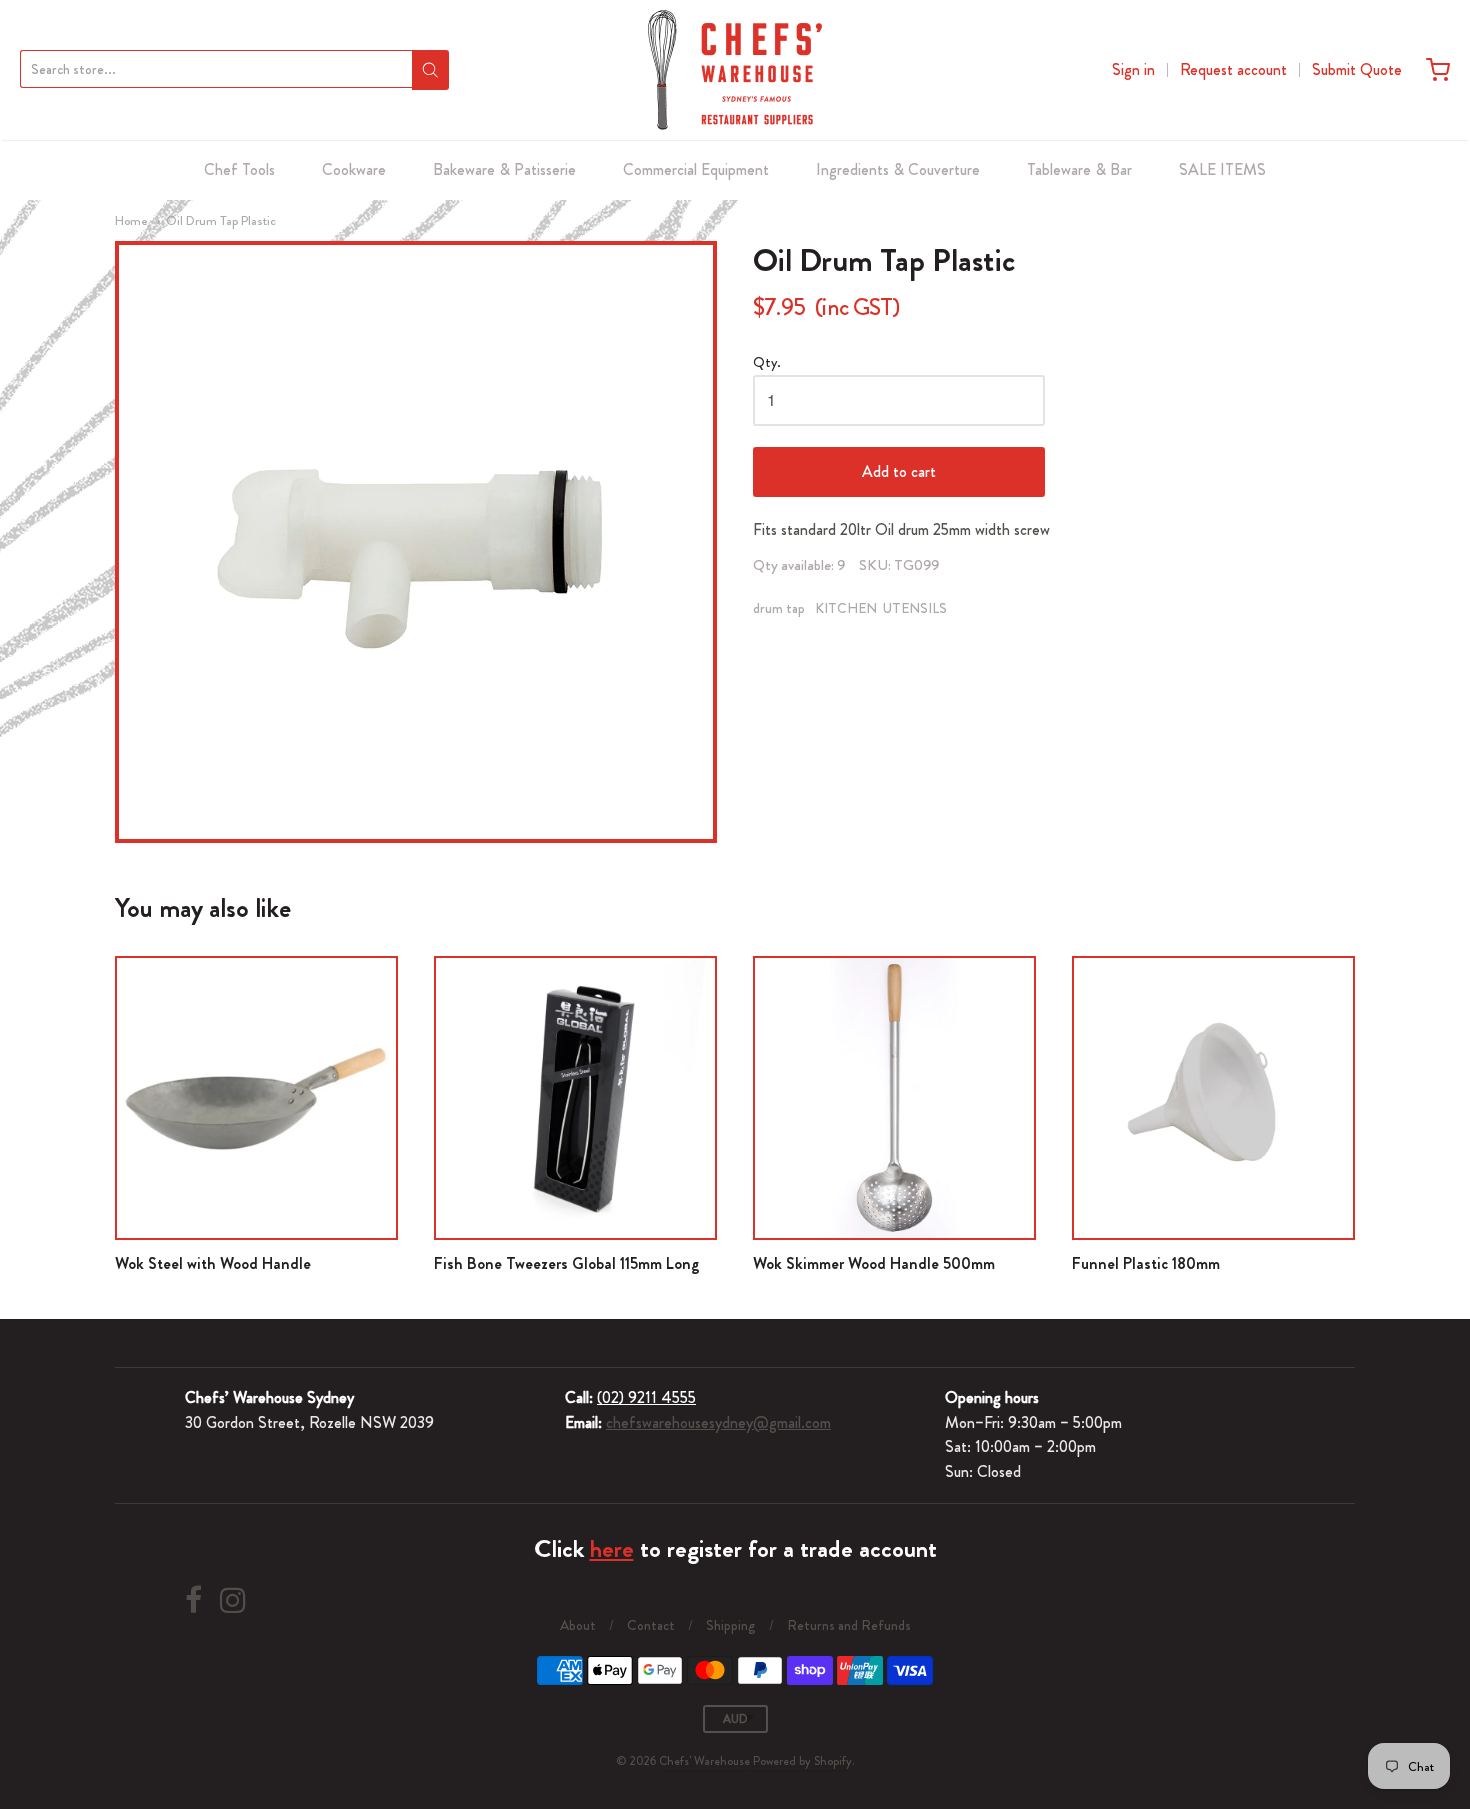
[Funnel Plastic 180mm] (1213, 1097)
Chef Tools (239, 169)
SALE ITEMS (1222, 169)
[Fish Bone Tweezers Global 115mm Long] (575, 1097)
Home (131, 220)
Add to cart (899, 471)
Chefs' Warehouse (704, 1761)
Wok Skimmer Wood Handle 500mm (874, 1263)
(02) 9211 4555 (646, 1397)
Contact (651, 1625)
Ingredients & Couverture (898, 169)
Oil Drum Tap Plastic (221, 220)
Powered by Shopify (802, 1761)
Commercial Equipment (696, 169)
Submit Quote (1357, 69)
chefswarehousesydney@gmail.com (718, 1422)
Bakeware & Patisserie (504, 169)
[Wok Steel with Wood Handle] (256, 1097)
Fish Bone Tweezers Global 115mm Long (567, 1263)
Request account (1233, 69)
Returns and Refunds (849, 1625)
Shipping (731, 1625)
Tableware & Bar (1079, 169)
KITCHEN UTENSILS (881, 608)
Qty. (767, 363)
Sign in (1133, 69)
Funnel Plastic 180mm (1146, 1263)
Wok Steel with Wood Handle (213, 1263)
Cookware (354, 169)
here (612, 1549)
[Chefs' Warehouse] (735, 70)
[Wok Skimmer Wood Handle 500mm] (894, 1097)
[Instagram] (233, 1600)
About (578, 1625)
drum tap (779, 608)
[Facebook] (193, 1600)
